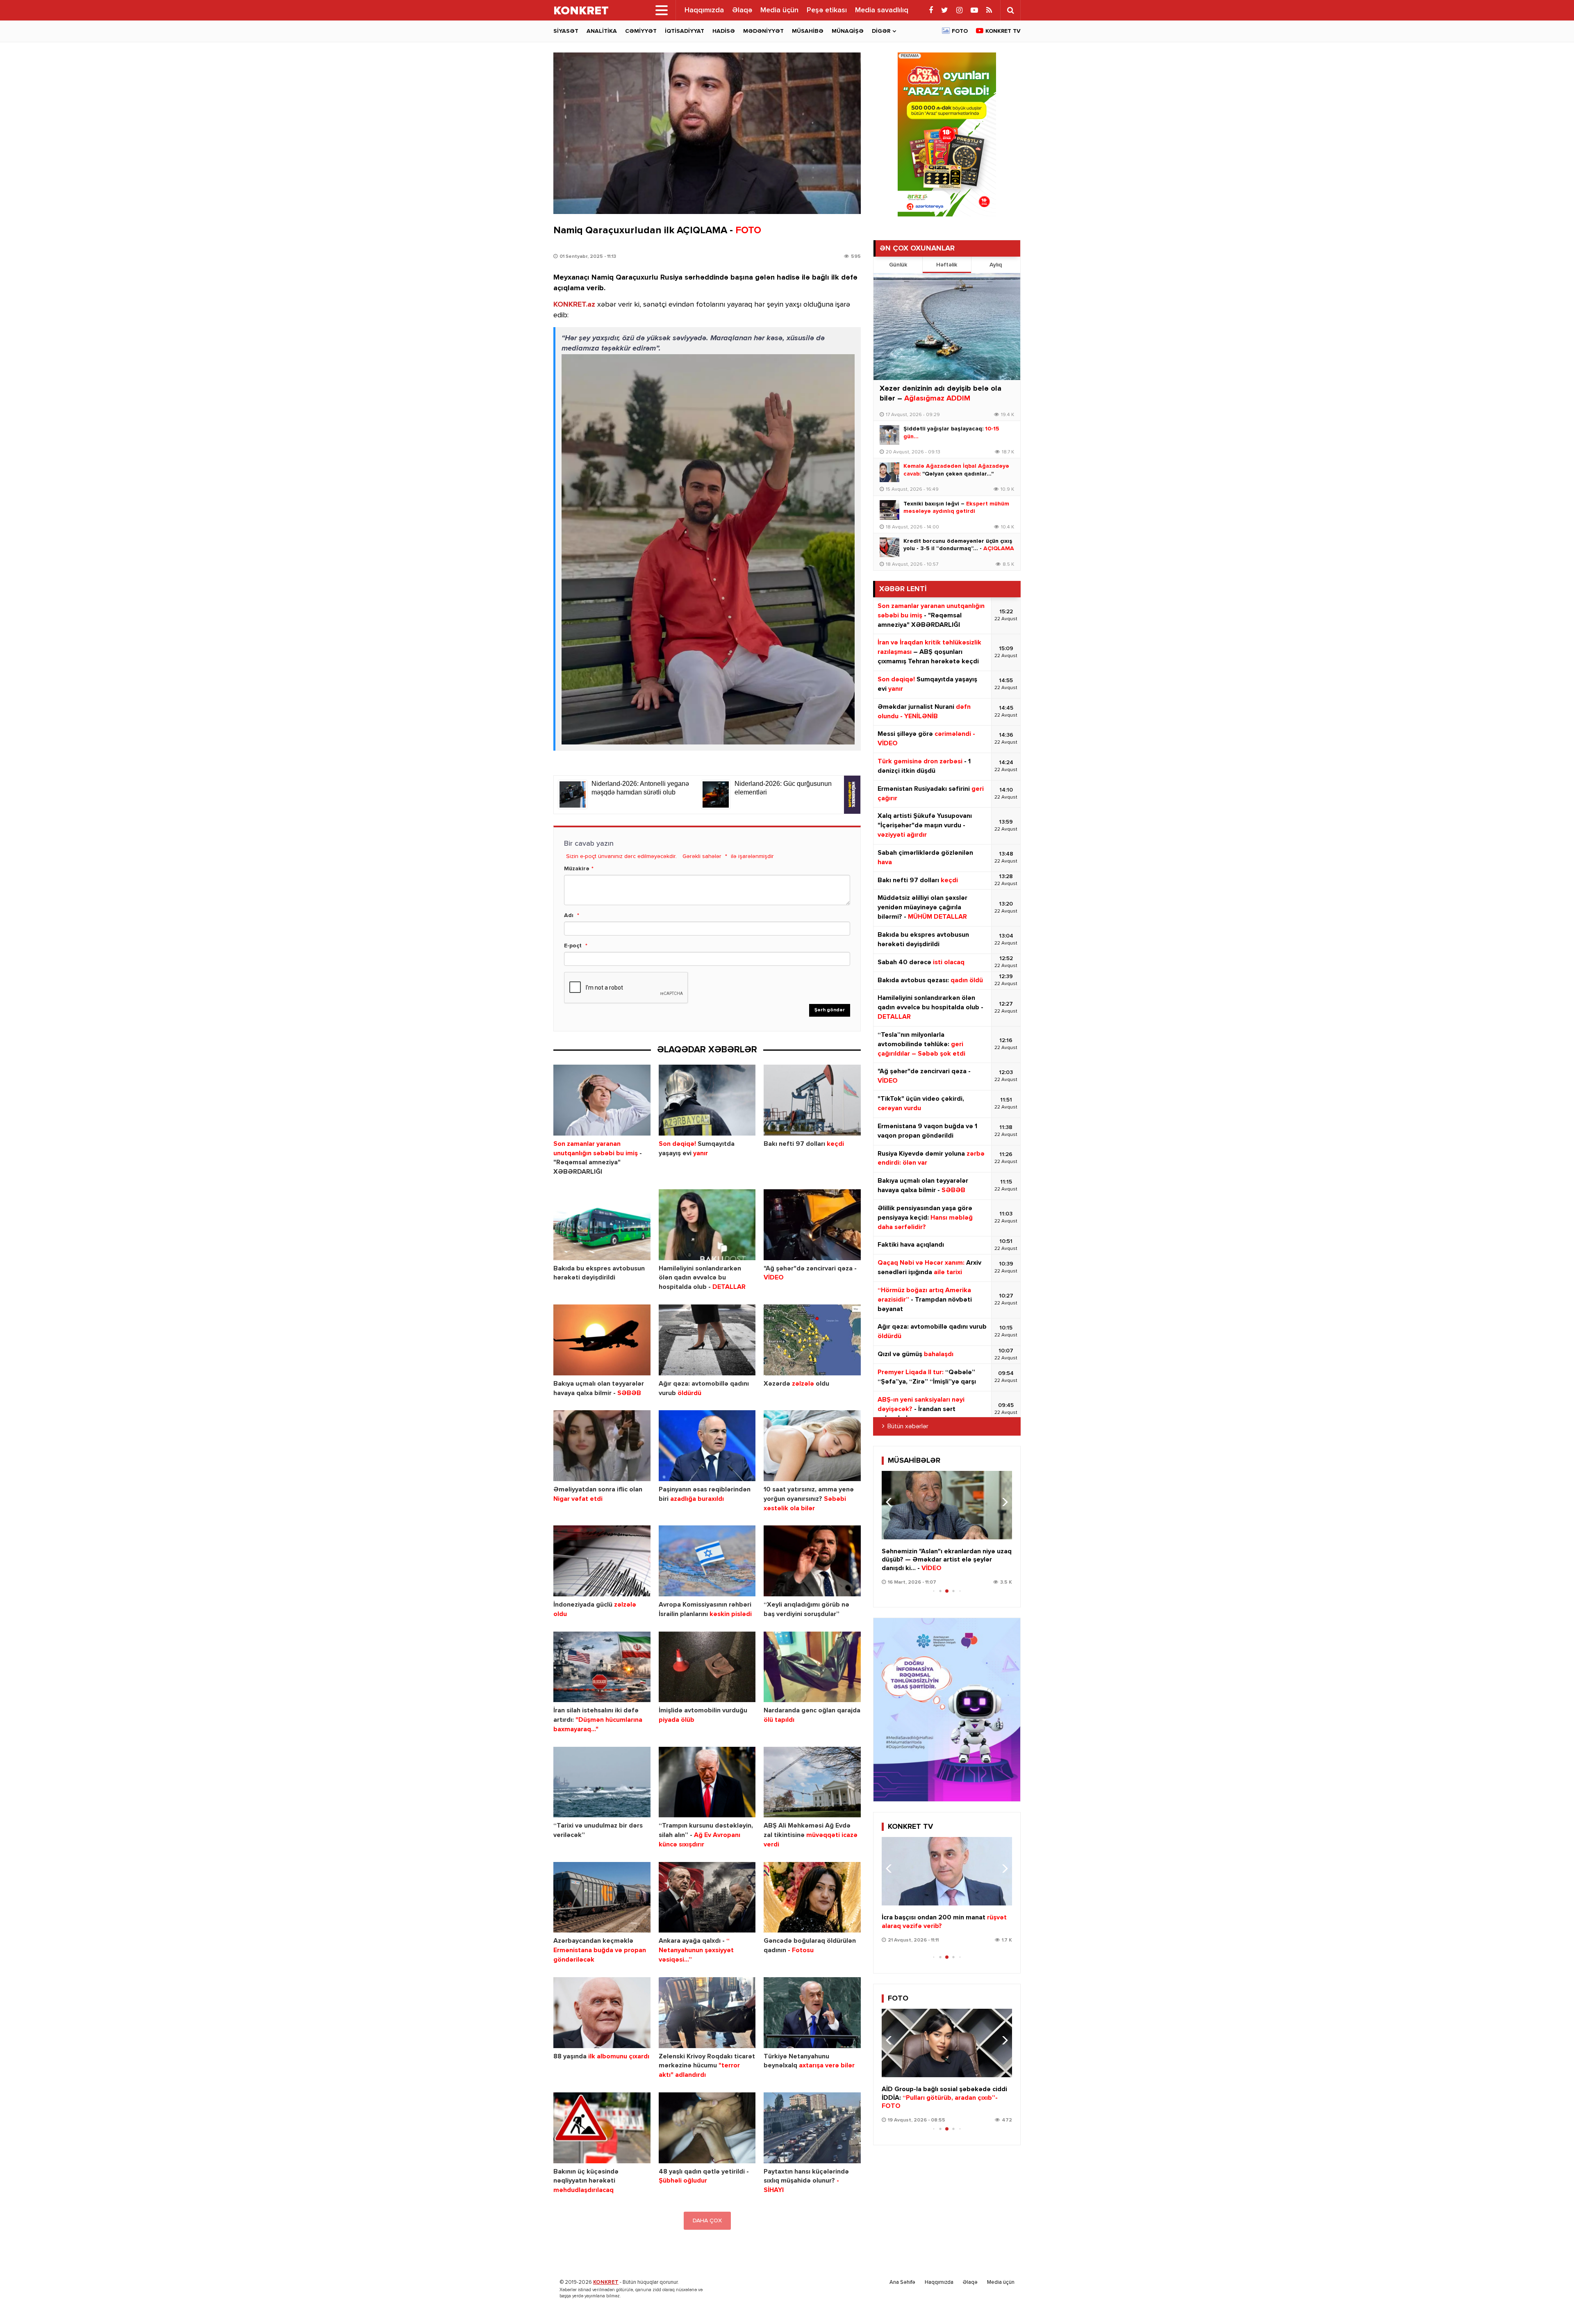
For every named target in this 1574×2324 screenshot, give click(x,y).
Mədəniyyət (763, 31)
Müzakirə (577, 869)
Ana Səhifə (902, 2282)
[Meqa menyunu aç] (662, 10)
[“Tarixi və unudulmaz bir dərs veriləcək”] (602, 1782)
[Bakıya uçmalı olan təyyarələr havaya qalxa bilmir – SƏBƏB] (602, 1340)
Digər (881, 31)
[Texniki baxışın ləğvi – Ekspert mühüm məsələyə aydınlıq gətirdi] (889, 510)
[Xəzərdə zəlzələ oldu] (812, 1340)
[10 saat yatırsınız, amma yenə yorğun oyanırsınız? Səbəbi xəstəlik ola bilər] (812, 1446)
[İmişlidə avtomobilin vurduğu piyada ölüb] (707, 1667)
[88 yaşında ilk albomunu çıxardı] (602, 2013)
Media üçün (779, 10)
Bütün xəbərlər (908, 1427)
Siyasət (566, 31)
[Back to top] (1551, 2301)
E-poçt (573, 946)
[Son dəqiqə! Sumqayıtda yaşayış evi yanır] (707, 1100)
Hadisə (724, 31)
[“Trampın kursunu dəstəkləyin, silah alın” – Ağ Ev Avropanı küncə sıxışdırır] (707, 1782)
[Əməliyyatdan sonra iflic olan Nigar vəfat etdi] (602, 1446)
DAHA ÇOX (707, 2221)
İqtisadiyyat (685, 31)
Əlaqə (742, 10)
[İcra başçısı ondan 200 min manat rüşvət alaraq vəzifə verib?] (947, 1871)
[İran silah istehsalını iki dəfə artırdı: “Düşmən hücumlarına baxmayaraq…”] (602, 1667)
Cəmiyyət (641, 31)
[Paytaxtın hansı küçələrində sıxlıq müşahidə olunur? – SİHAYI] (812, 2128)
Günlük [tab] (898, 265)
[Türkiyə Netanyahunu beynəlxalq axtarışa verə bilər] (812, 2013)
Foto (960, 31)
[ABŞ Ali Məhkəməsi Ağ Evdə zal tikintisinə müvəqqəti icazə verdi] (812, 1782)
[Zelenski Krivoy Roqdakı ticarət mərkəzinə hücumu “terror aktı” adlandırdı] (707, 2013)
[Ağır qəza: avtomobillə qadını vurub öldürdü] (707, 1340)
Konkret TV (1003, 31)
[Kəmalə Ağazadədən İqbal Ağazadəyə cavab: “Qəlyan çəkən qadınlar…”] (889, 472)
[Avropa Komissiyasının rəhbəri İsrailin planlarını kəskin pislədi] (707, 1561)
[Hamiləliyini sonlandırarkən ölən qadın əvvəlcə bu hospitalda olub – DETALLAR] (707, 1225)
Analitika (602, 31)
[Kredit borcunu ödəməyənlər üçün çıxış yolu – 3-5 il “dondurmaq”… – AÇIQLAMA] (889, 547)
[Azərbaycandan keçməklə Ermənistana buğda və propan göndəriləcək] (602, 1897)
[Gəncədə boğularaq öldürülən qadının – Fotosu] (812, 1897)
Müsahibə (808, 31)
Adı (569, 915)
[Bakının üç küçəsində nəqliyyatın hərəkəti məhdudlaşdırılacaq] (602, 2128)
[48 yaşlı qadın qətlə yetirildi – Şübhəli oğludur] (707, 2128)
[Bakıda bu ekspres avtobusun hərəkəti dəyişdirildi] (602, 1225)
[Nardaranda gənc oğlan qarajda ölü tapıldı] (812, 1667)
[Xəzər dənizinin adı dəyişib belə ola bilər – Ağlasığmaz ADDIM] (947, 327)
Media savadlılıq (882, 10)
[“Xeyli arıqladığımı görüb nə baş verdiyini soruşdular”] (812, 1561)
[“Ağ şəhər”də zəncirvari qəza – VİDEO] (812, 1225)
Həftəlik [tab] (947, 265)
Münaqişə (848, 31)
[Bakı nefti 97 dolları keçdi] (812, 1100)
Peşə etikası (827, 10)
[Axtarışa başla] (1010, 10)
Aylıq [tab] (996, 265)
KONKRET (606, 2282)
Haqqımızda (704, 10)
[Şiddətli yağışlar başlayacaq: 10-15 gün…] (889, 435)
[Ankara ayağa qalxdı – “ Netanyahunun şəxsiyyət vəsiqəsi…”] (707, 1897)
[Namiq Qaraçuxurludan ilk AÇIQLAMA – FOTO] (707, 133)
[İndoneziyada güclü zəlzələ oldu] (602, 1561)
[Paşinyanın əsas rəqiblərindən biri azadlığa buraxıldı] (707, 1446)
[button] (1002, 1502)
